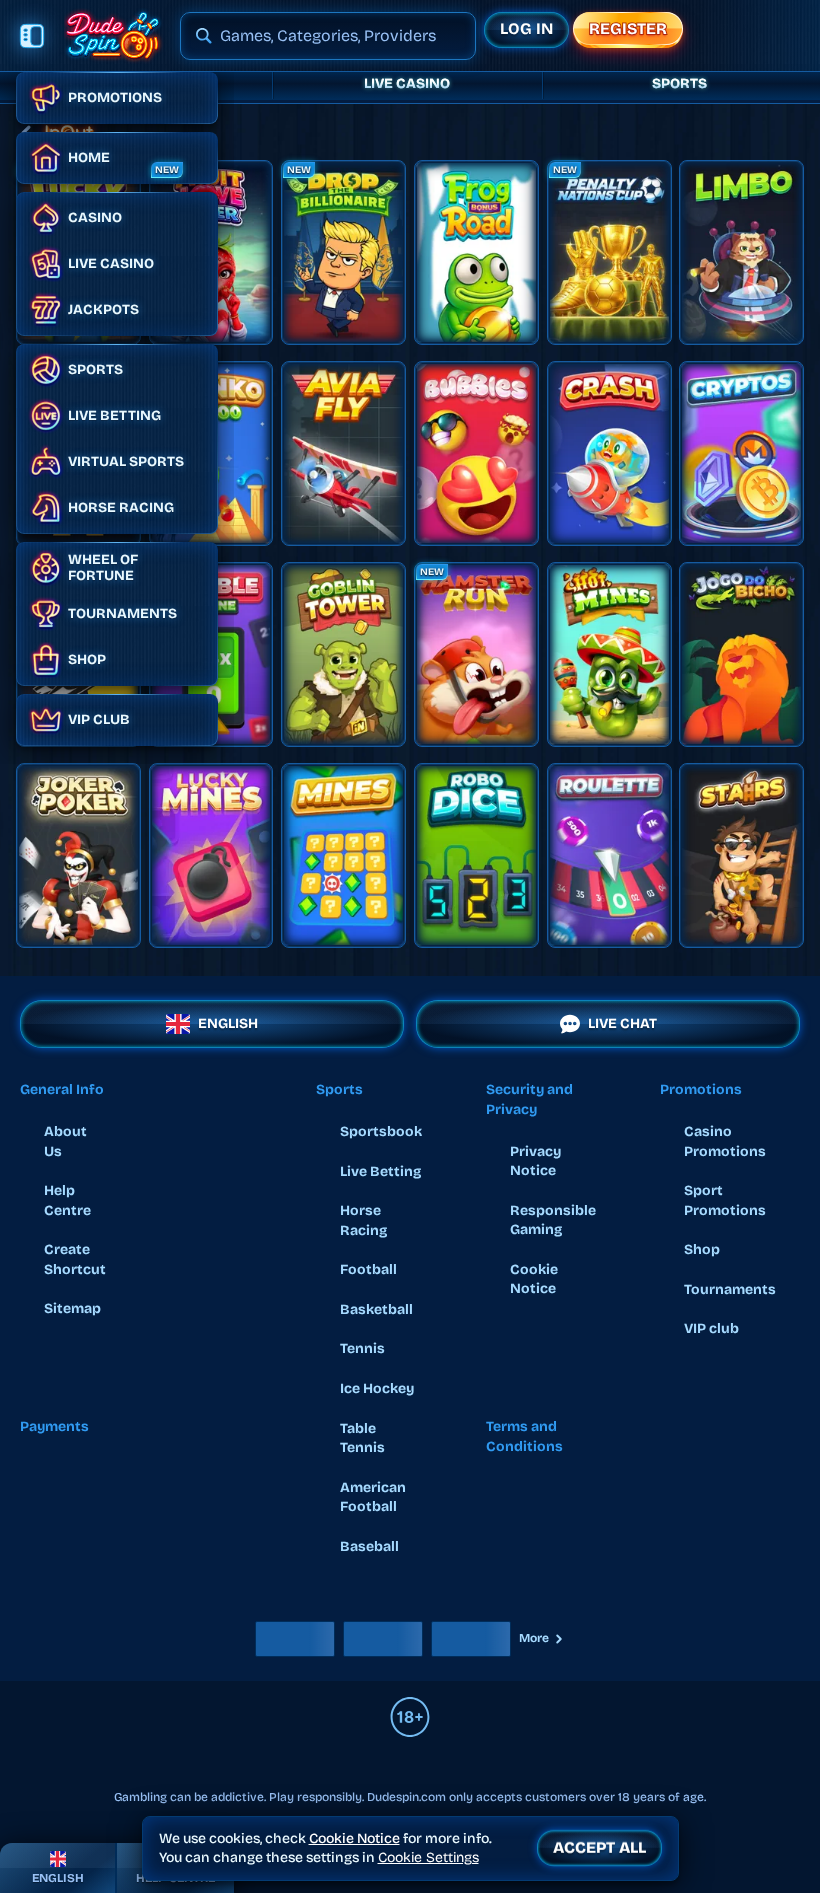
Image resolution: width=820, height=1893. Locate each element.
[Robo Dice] (476, 855)
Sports (679, 83)
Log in (526, 28)
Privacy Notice (535, 1161)
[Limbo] (741, 252)
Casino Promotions (725, 1141)
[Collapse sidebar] (32, 36)
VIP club (711, 1328)
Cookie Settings (428, 1858)
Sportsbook (381, 1131)
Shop (702, 1249)
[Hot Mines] (609, 654)
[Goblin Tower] (343, 654)
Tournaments (730, 1289)
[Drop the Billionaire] (343, 252)
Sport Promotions (725, 1200)
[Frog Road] (476, 252)
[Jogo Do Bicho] (741, 654)
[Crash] (609, 453)
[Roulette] (609, 855)
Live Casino (407, 83)
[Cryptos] (741, 453)
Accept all (599, 1847)
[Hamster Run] (476, 654)
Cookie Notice (534, 1279)
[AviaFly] (343, 453)
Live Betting (380, 1171)
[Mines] (343, 855)
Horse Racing (363, 1220)
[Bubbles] (476, 453)
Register (628, 28)
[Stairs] (741, 855)
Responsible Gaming (553, 1220)
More (534, 1638)
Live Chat (622, 1023)
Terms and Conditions (524, 1436)
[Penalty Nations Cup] (609, 252)
